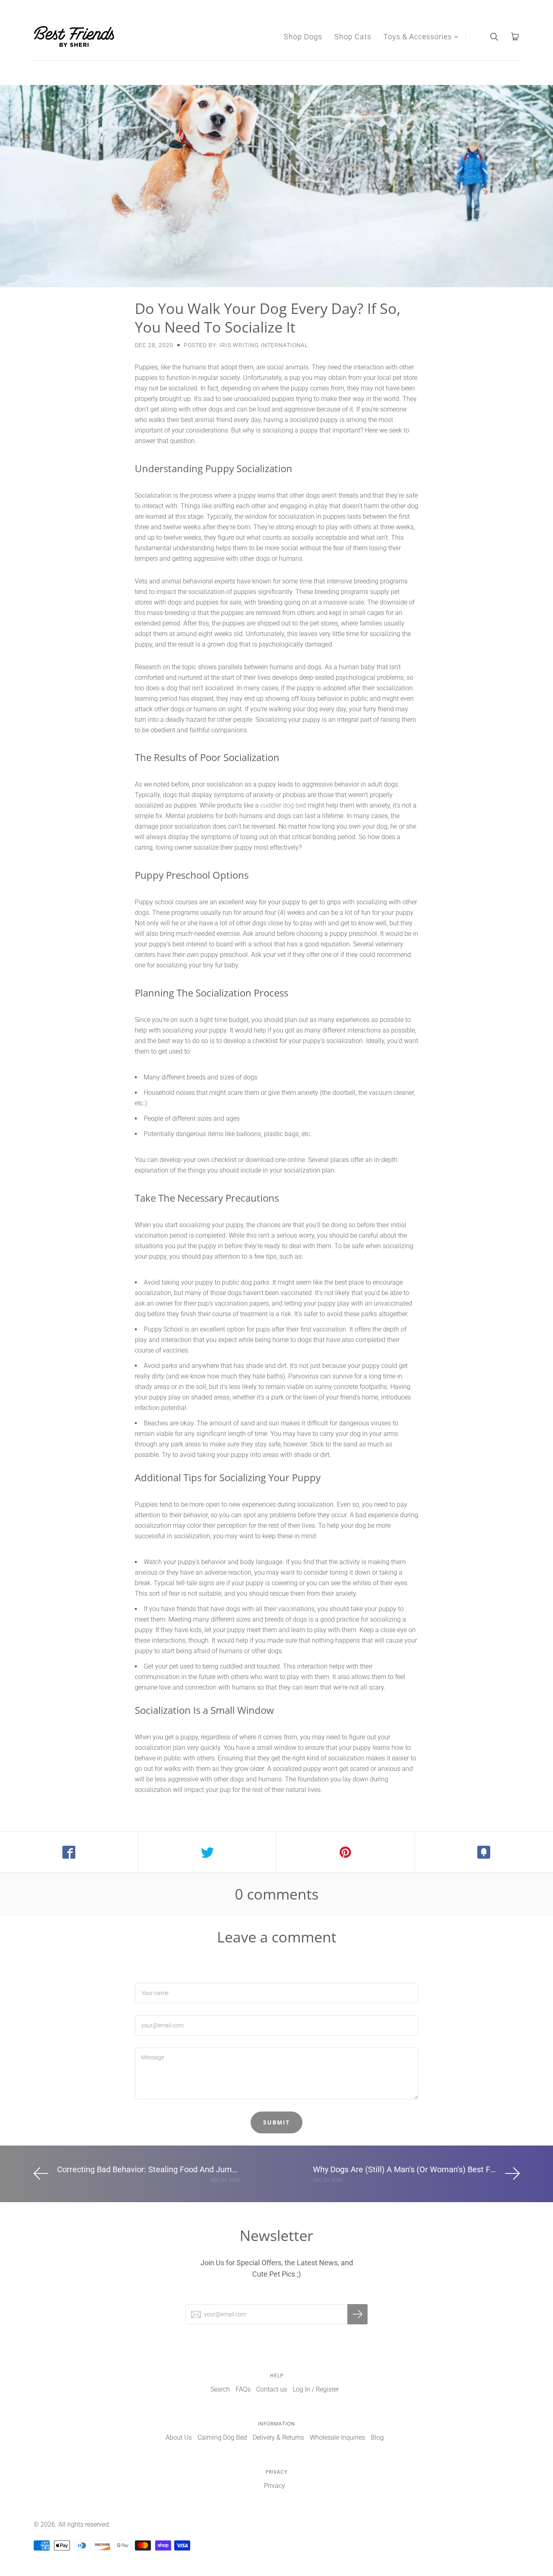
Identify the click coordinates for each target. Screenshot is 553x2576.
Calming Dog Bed (222, 2437)
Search (220, 2389)
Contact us (272, 2389)
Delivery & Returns (278, 2437)
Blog (377, 2437)
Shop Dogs (303, 37)
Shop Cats (353, 37)
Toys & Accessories (418, 37)
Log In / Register (316, 2389)
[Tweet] (208, 1852)
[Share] (69, 1852)
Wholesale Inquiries (337, 2437)
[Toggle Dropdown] (456, 37)
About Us (179, 2437)
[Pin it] (346, 1852)
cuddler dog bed (283, 805)
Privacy (274, 2486)
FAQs (243, 2389)
